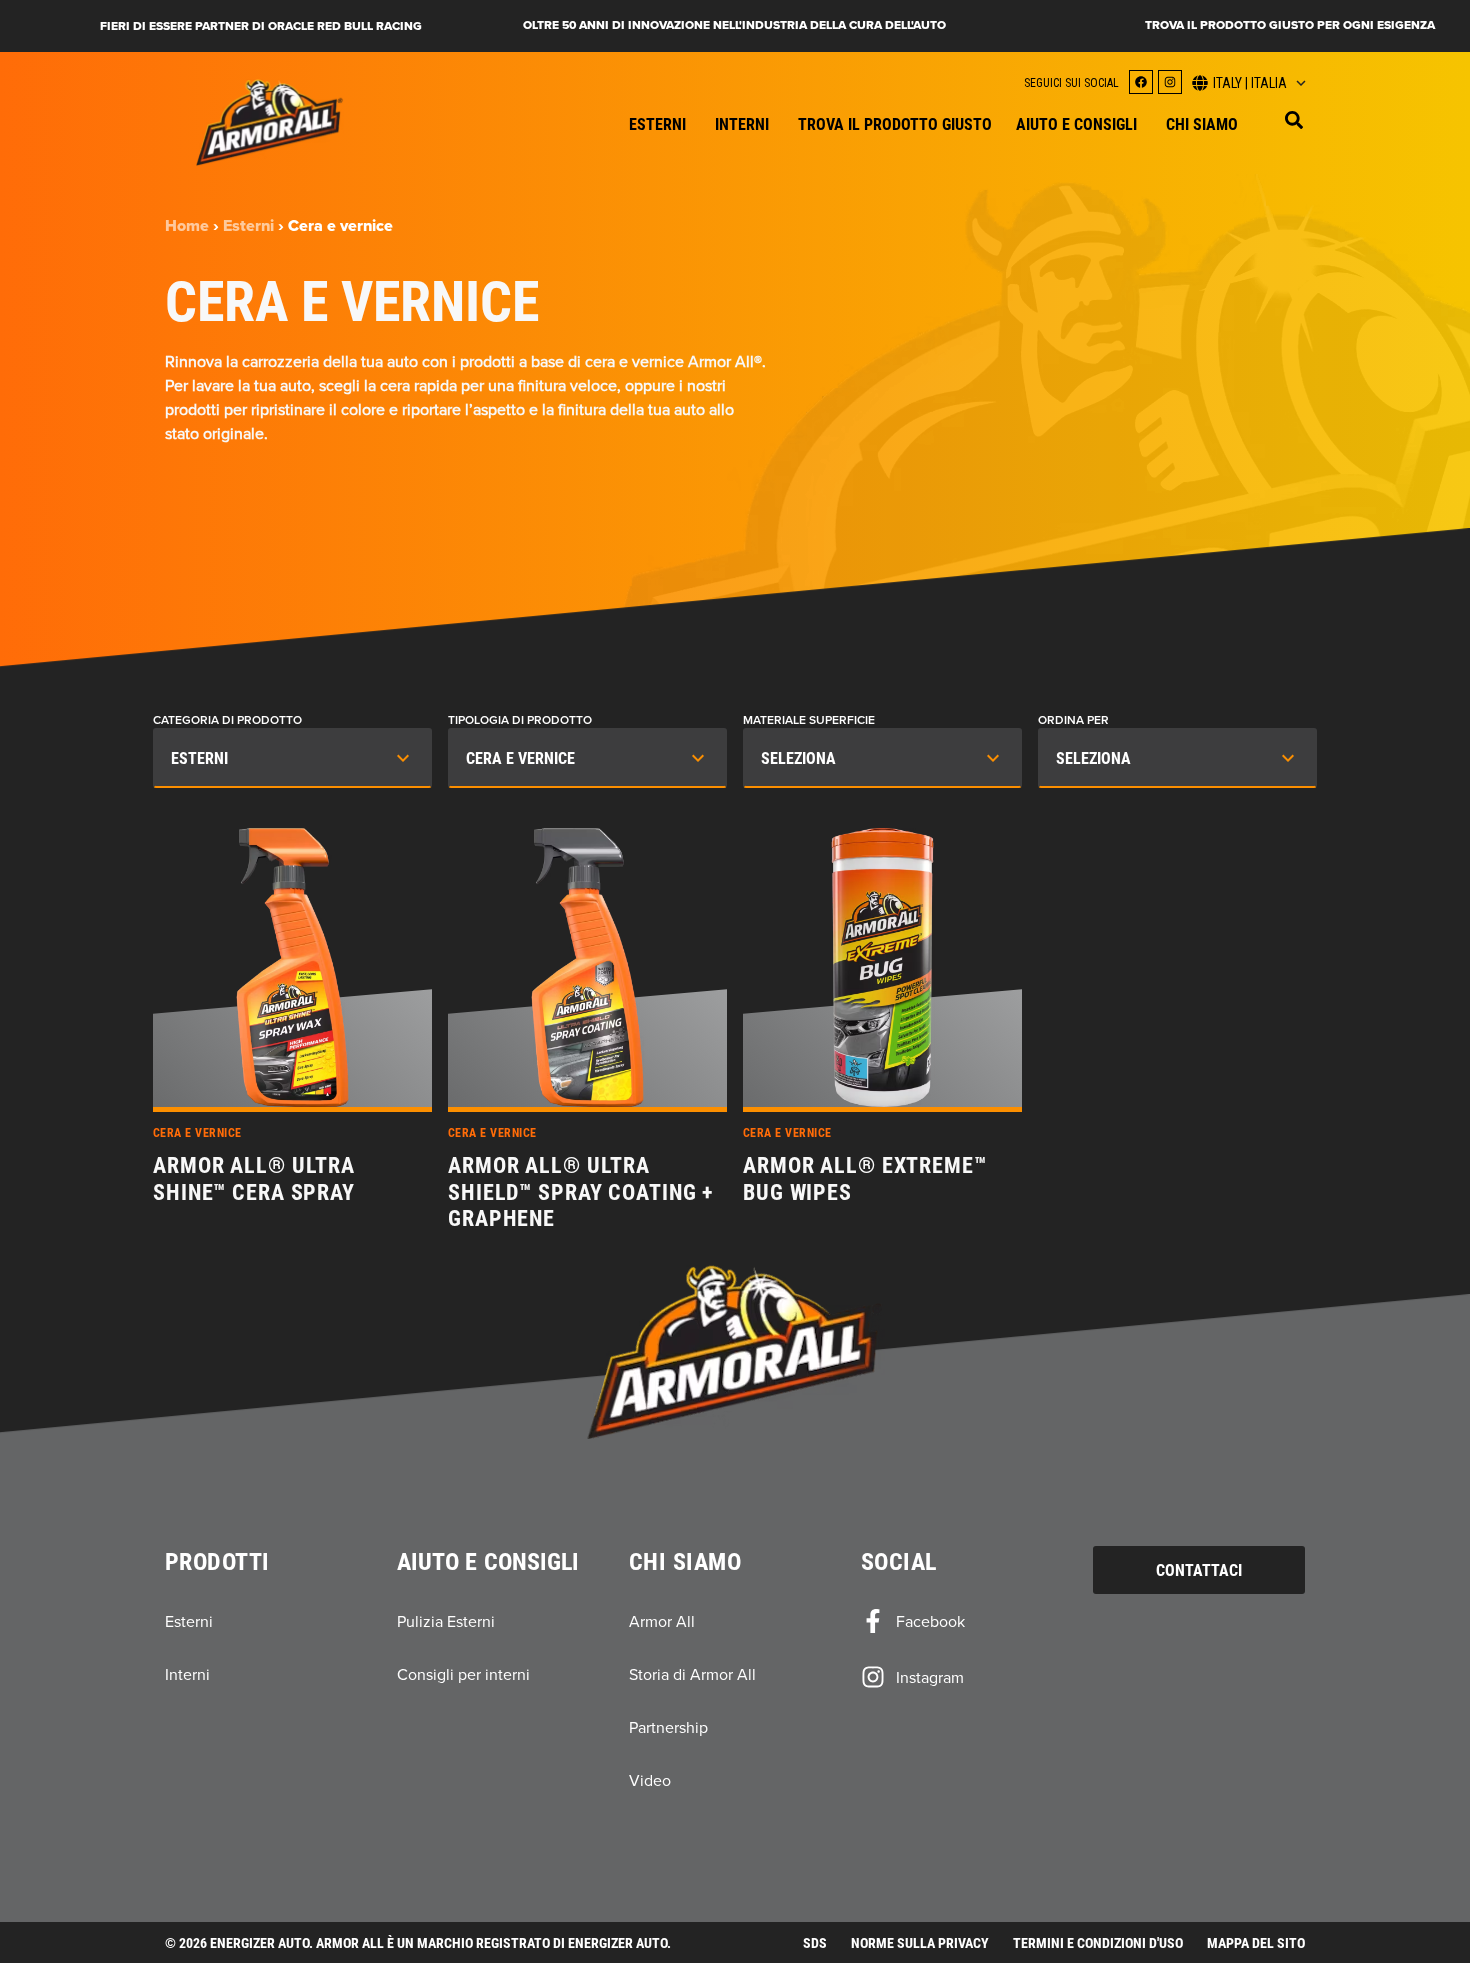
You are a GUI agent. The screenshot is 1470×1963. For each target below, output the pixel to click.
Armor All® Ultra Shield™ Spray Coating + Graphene (580, 1191)
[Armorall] (269, 122)
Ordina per (1073, 720)
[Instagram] (1170, 82)
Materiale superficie (809, 720)
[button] (1294, 120)
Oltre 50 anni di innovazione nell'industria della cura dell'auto (734, 25)
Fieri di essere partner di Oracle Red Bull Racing (261, 26)
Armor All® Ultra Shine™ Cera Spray (254, 1178)
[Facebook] (1141, 82)
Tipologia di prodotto (520, 720)
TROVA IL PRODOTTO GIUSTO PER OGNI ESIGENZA (1290, 25)
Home (187, 225)
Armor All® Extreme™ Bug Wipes (865, 1178)
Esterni (248, 225)
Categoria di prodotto (227, 720)
